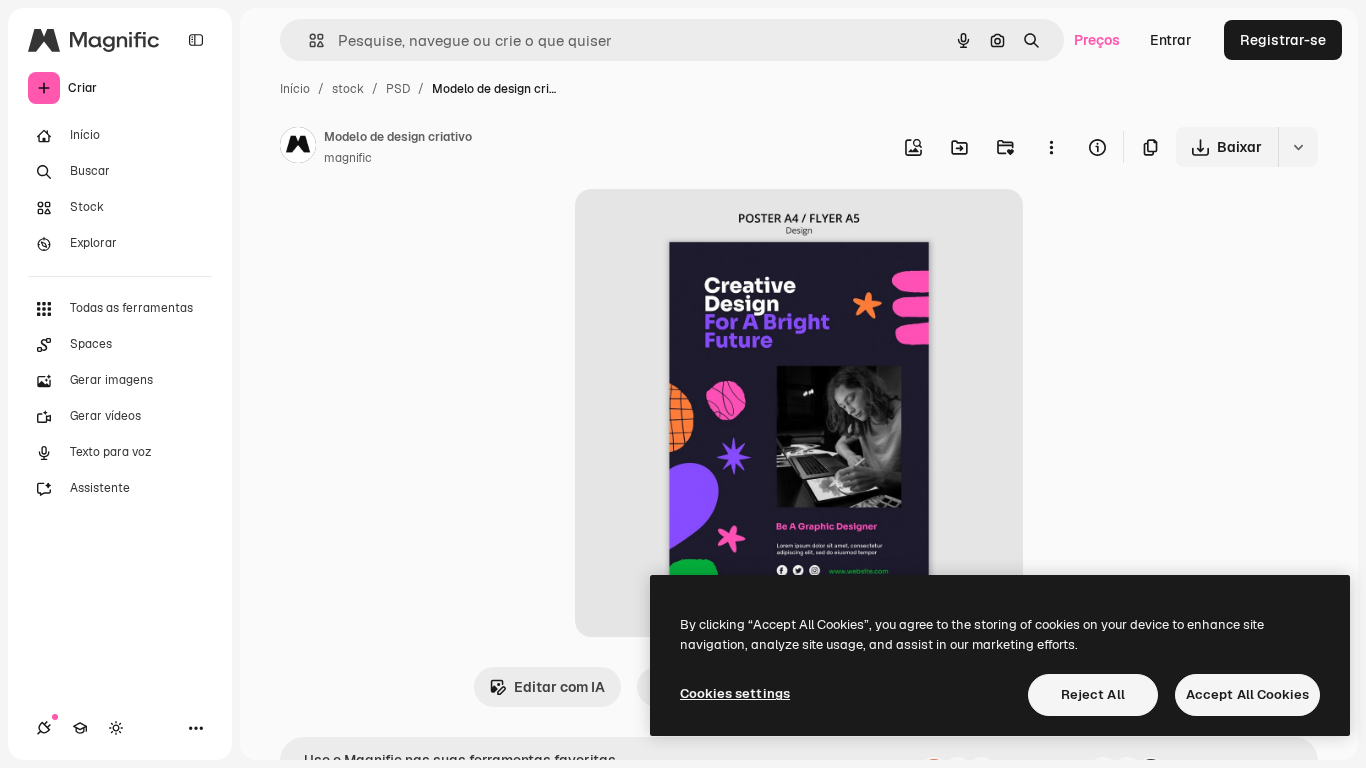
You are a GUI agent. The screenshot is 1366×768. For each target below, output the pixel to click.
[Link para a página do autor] (298, 148)
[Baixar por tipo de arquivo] (1298, 147)
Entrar (1171, 40)
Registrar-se (1283, 40)
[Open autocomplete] (308, 40)
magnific (348, 158)
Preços (1097, 40)
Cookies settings (735, 693)
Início (295, 89)
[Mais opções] (1051, 147)
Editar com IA (559, 687)
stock (348, 89)
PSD (398, 89)
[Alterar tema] (116, 728)
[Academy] (80, 728)
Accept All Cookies (1247, 694)
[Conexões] (44, 728)
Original (703, 227)
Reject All (1093, 694)
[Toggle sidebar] (196, 40)
